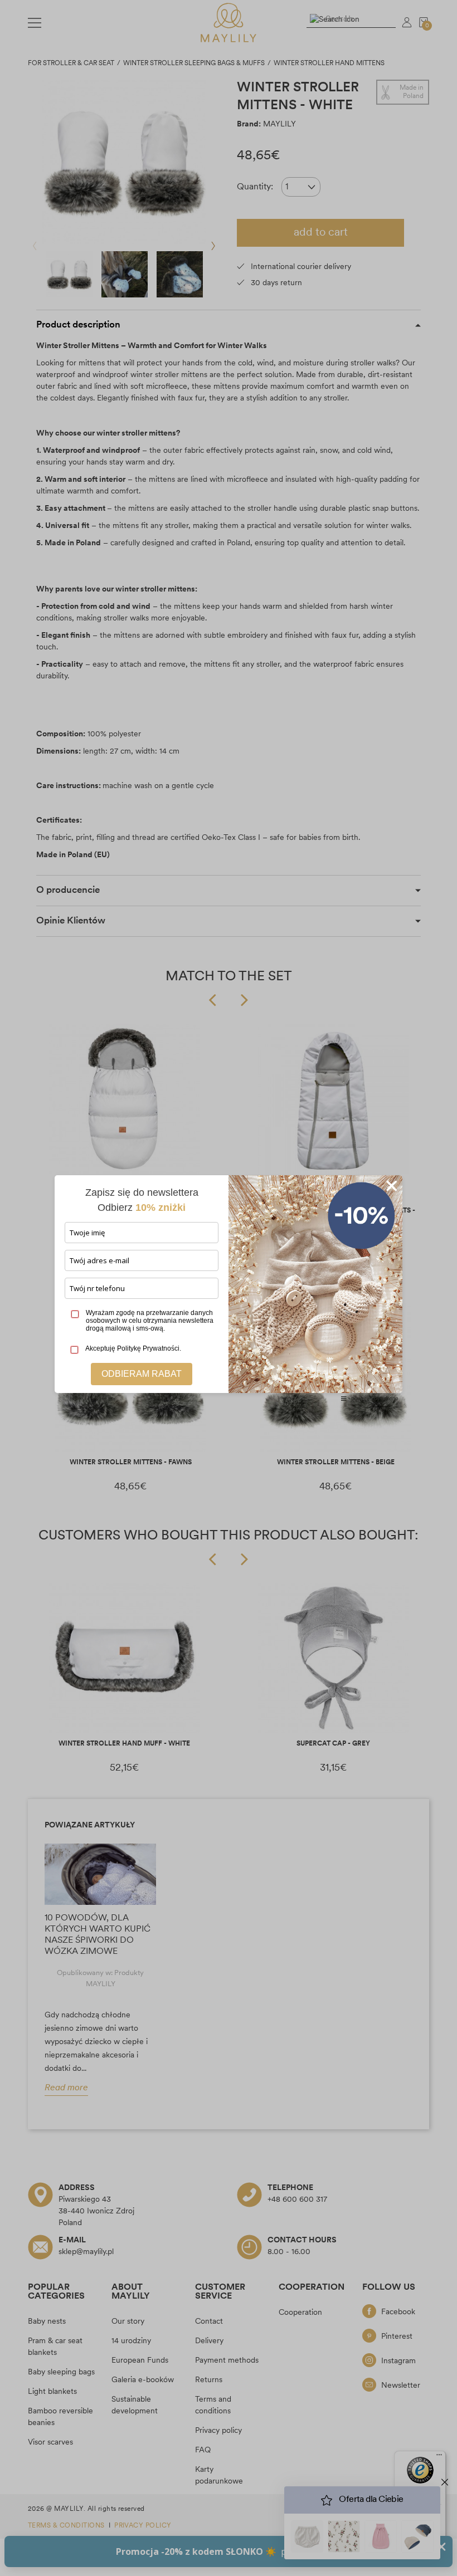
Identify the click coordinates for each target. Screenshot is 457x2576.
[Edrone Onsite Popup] (229, 1288)
